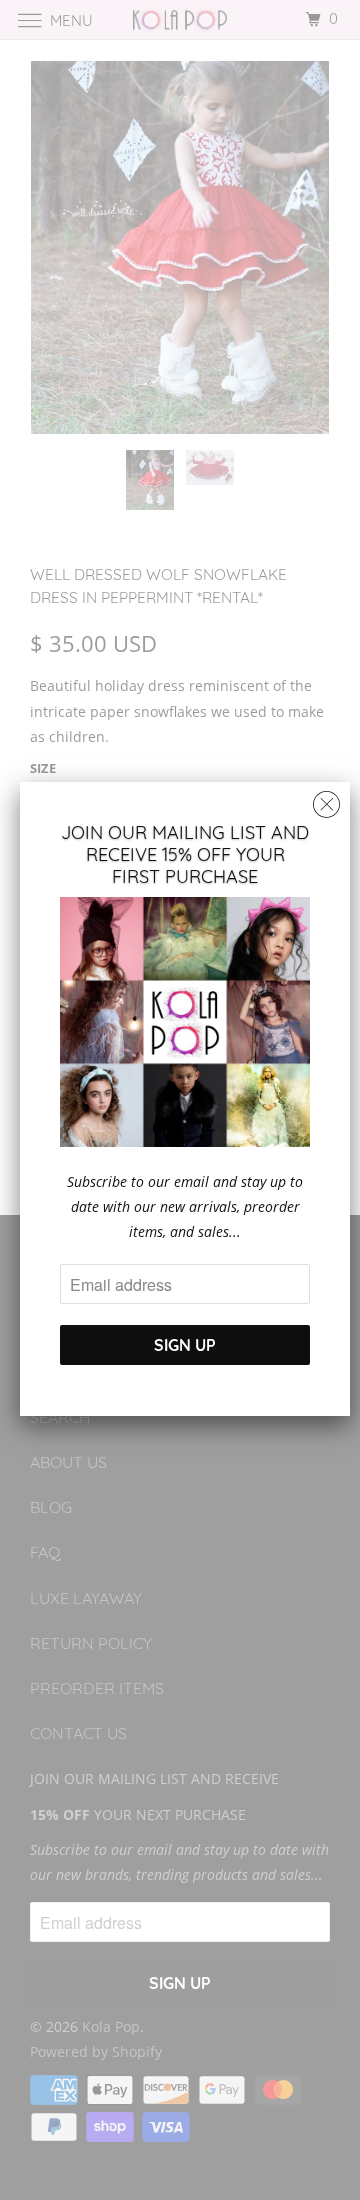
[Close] (326, 799)
